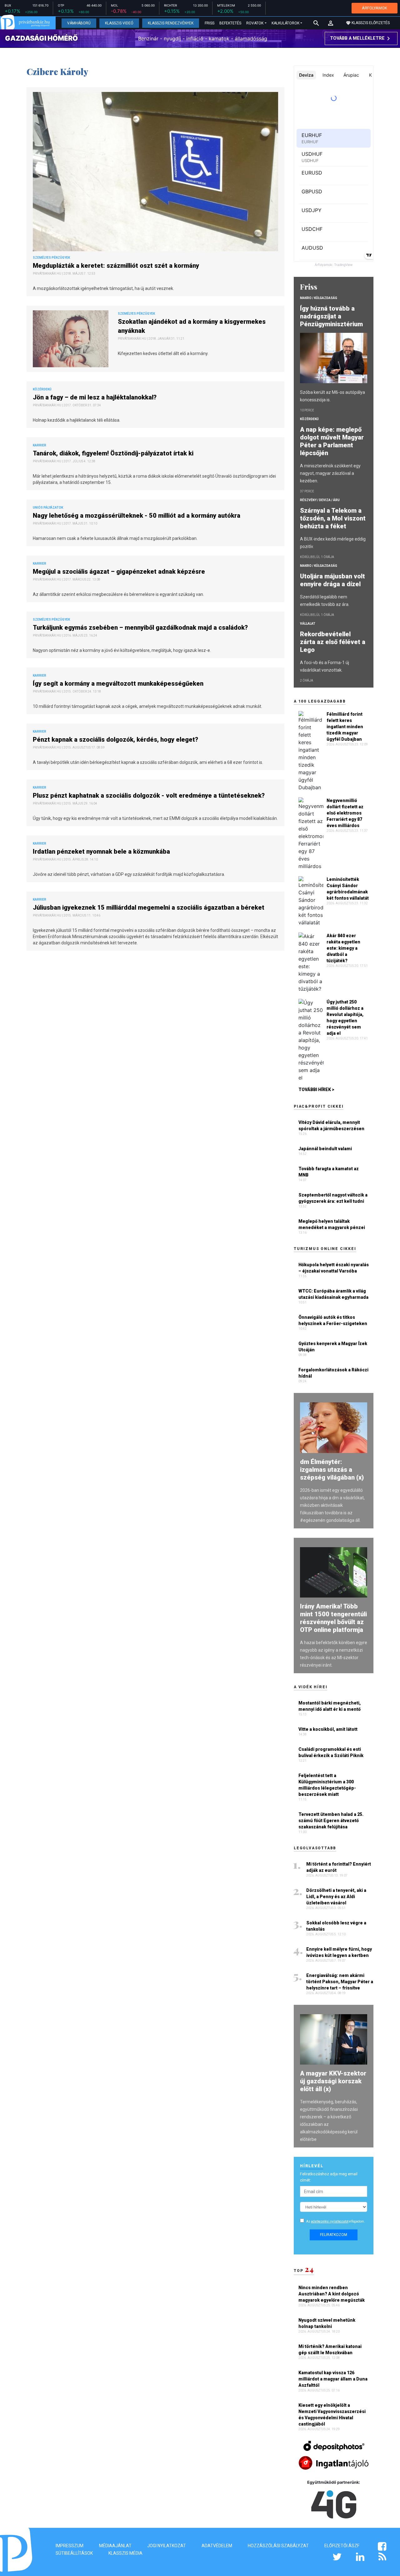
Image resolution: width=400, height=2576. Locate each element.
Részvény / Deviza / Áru (320, 500)
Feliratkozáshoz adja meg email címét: (329, 2177)
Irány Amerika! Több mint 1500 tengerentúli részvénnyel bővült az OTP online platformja (333, 1618)
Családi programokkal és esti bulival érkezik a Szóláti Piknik (331, 1752)
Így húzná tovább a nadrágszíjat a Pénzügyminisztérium (332, 316)
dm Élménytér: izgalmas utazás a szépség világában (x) (332, 1470)
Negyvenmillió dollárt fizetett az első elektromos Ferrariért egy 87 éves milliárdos (345, 813)
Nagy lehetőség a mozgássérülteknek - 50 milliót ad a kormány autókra (137, 516)
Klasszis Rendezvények (171, 23)
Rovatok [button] (255, 23)
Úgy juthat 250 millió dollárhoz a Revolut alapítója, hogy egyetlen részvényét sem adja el (345, 1018)
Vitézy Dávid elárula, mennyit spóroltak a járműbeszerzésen (331, 1125)
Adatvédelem (217, 2546)
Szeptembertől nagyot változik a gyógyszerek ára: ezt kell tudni (333, 1198)
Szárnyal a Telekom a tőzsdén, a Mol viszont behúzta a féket (333, 518)
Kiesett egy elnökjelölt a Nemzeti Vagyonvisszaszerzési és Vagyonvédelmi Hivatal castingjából (332, 2415)
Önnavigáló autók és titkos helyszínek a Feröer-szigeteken (333, 1320)
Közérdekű (309, 419)
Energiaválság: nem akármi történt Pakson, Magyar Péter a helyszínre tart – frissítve (340, 1982)
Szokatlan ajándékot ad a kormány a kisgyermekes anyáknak (192, 326)
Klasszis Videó (119, 23)
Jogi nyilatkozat (167, 2546)
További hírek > (316, 1090)
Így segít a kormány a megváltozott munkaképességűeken (119, 683)
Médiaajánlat (115, 2546)
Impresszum (70, 2546)
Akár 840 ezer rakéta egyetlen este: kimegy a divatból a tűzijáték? (343, 948)
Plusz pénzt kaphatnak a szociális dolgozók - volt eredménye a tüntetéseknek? (150, 795)
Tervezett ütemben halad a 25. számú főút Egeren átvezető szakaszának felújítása (331, 1821)
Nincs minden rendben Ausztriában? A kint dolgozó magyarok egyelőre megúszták (332, 2294)
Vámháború (79, 23)
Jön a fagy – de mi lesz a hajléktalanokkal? (95, 397)
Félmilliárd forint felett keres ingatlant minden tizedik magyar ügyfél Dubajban (345, 727)
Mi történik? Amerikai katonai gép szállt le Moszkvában (330, 2350)
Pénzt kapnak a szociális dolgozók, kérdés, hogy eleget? (116, 739)
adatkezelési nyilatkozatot (330, 2221)
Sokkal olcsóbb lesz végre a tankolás (336, 1926)
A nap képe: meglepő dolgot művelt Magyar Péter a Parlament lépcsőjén (332, 441)
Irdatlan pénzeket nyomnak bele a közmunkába (102, 851)
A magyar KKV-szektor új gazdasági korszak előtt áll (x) (333, 2081)
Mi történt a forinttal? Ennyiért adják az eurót (339, 1867)
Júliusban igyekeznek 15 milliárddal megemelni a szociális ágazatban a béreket (149, 907)
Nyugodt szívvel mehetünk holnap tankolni (327, 2323)
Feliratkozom (334, 2235)
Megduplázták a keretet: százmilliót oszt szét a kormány (117, 266)
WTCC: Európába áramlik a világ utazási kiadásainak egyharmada (333, 1294)
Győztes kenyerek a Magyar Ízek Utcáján (333, 1347)
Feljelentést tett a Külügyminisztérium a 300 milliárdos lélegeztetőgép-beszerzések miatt (327, 1785)
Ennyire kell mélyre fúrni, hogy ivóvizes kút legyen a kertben (339, 1952)
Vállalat (308, 624)
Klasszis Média (125, 2553)
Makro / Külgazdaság (319, 298)
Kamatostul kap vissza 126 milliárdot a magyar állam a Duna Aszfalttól (333, 2379)
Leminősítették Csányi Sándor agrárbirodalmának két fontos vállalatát (348, 889)
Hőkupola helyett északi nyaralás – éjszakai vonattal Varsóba (334, 1268)
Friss (210, 23)
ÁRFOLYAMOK (375, 8)
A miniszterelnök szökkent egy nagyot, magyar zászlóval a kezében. (330, 473)
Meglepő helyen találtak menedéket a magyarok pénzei (332, 1224)
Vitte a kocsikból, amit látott (328, 1729)
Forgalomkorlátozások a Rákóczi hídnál (333, 1373)
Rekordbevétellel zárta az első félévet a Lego (333, 642)
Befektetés (230, 23)
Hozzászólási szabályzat (278, 2546)
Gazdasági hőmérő (41, 38)
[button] (331, 23)
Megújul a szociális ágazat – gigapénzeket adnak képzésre (120, 572)
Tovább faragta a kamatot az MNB (329, 1172)
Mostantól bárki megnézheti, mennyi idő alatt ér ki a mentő (330, 1706)
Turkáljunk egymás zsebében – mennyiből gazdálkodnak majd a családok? (141, 627)
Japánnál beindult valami (325, 1149)
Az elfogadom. (336, 2221)
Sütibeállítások (74, 2553)
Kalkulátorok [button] (285, 23)
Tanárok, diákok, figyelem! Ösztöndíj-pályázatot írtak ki (114, 453)
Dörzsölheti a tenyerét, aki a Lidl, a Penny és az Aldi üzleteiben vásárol (336, 1897)
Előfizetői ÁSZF (342, 2546)
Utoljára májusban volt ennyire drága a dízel (332, 580)
